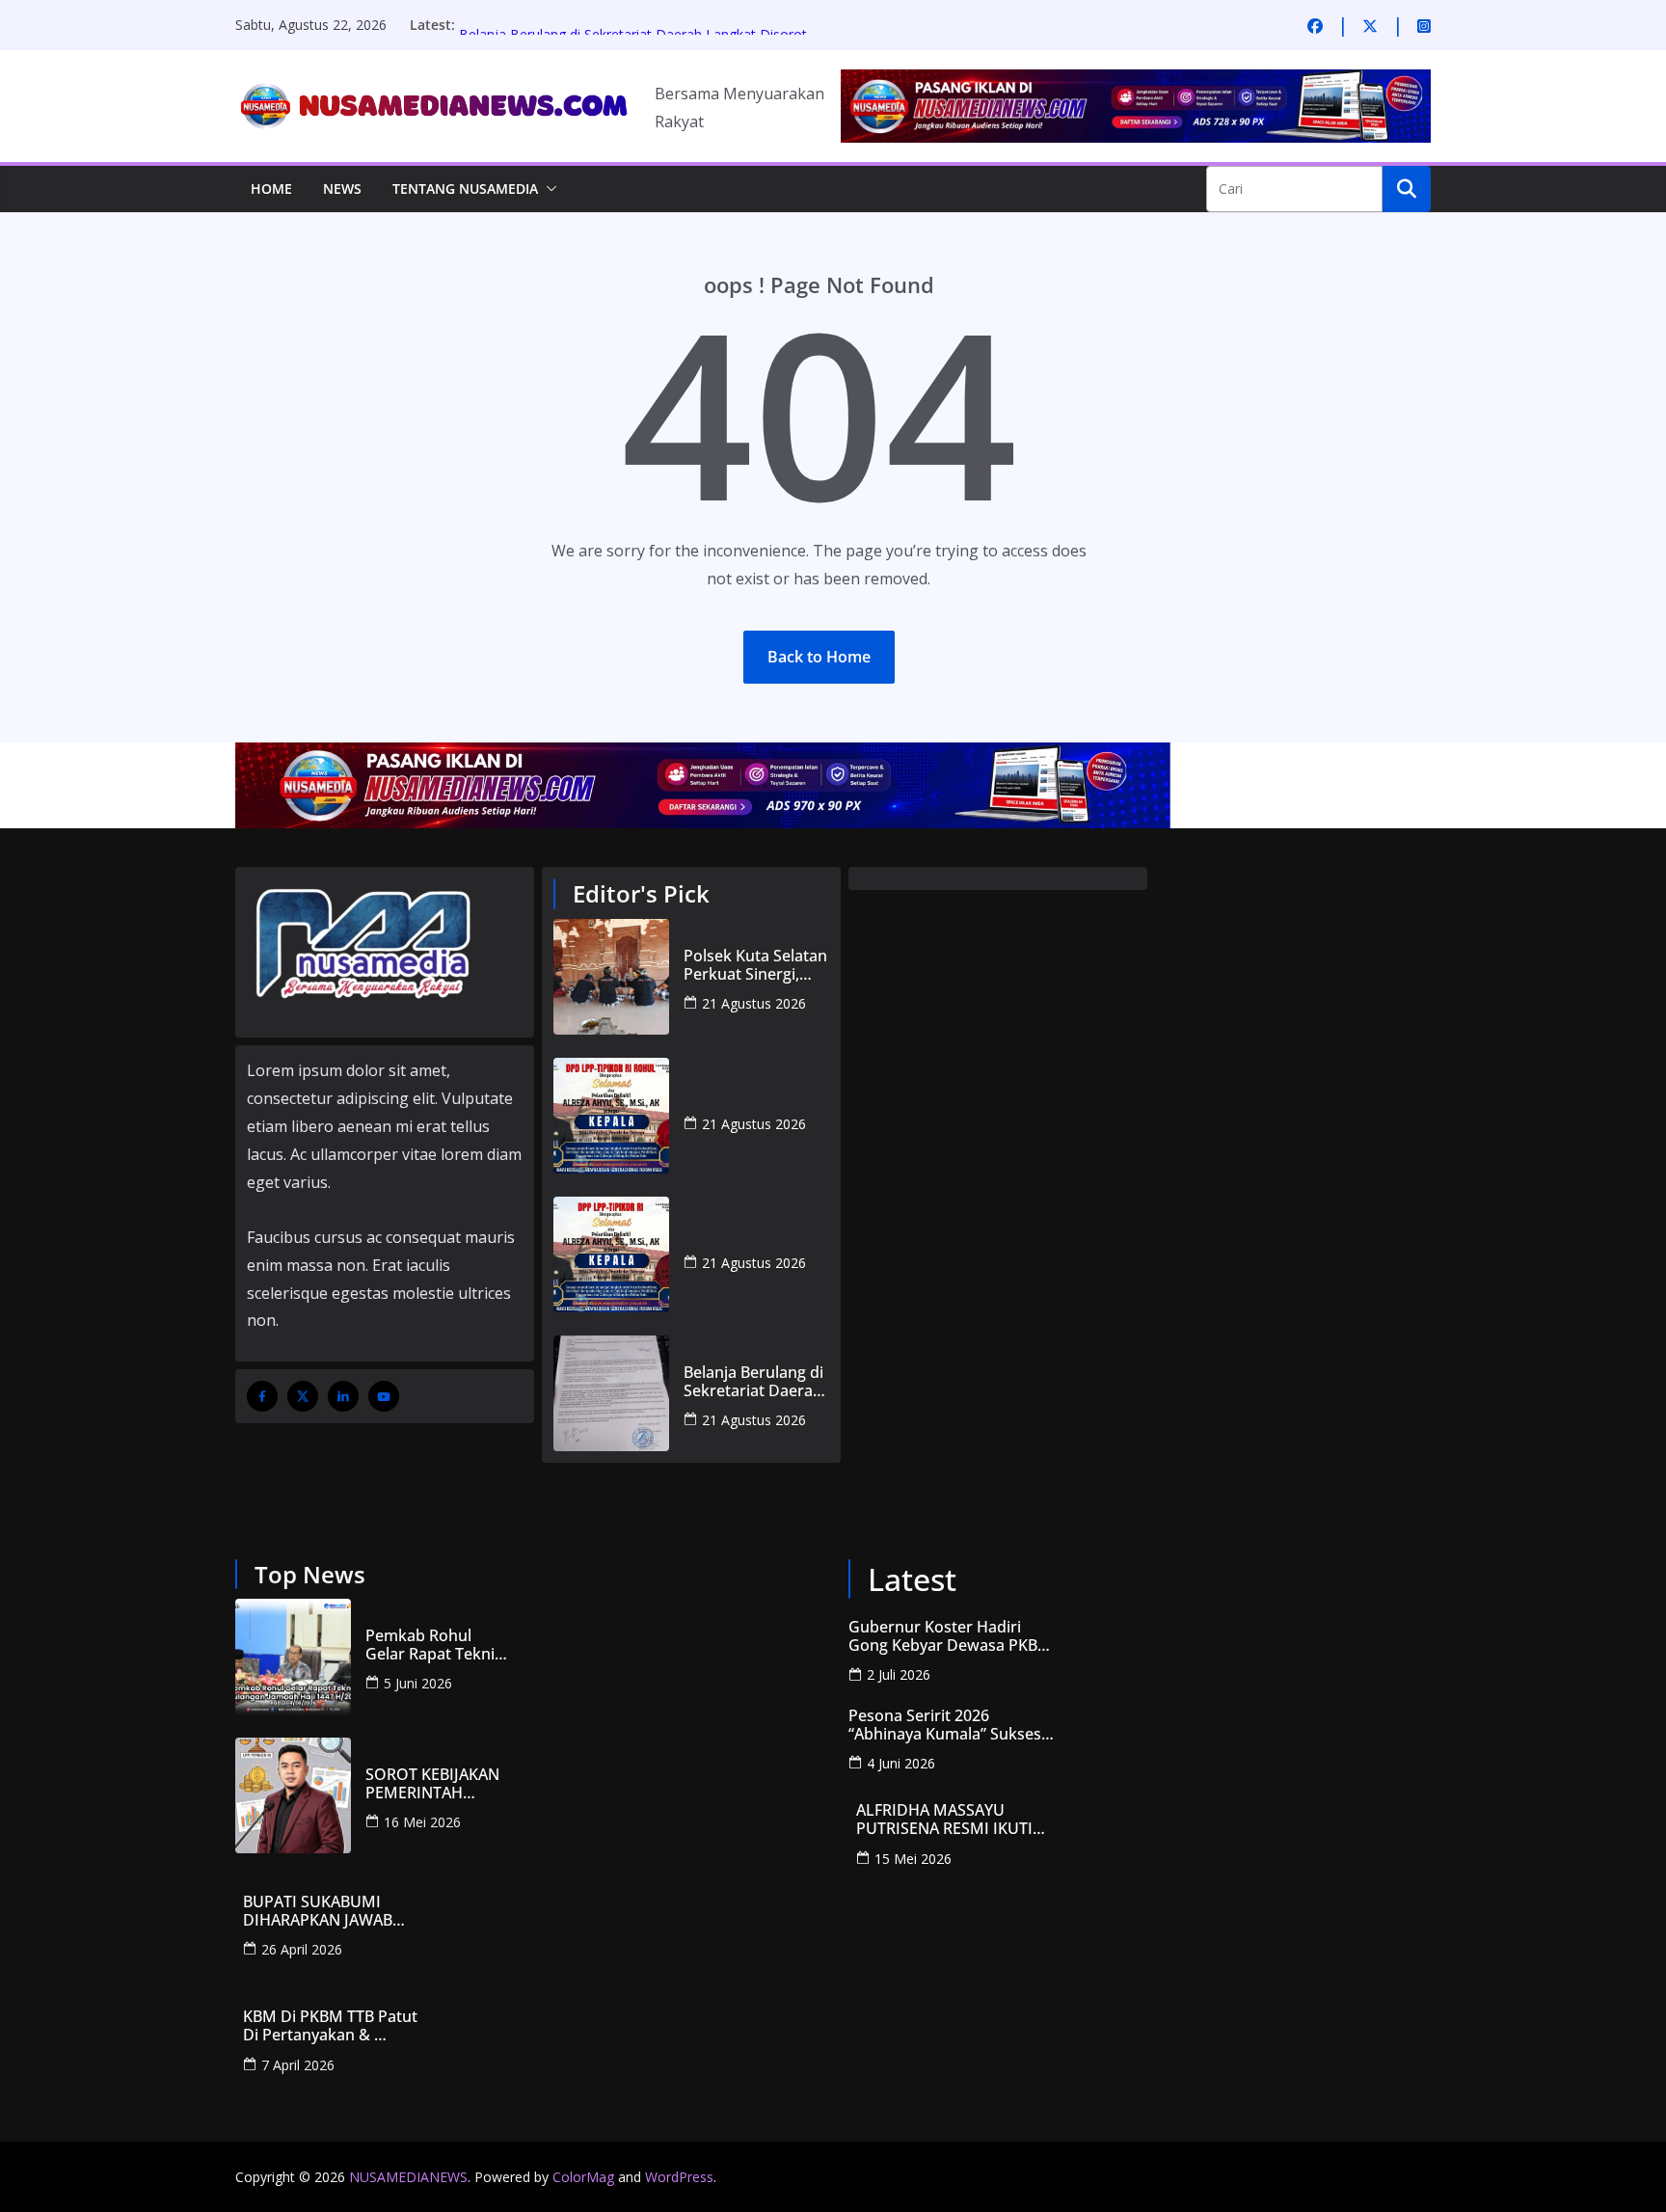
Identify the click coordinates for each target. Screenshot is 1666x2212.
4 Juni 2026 (901, 1763)
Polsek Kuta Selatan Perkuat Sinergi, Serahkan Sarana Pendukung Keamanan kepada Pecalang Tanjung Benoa (755, 965)
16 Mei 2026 (422, 1822)
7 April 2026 (298, 2065)
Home (271, 189)
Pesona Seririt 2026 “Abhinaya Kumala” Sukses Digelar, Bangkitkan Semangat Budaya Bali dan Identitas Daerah (945, 1725)
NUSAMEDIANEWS (408, 2177)
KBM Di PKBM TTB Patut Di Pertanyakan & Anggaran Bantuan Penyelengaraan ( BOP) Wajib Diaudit (332, 2026)
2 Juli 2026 (899, 1674)
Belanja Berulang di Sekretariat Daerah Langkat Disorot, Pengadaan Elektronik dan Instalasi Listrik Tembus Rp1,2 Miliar (753, 1382)
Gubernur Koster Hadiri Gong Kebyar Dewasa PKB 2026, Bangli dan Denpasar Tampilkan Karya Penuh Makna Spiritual (945, 1636)
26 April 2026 (302, 1949)
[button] (548, 189)
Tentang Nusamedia (465, 189)
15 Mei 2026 (913, 1859)
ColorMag (583, 2177)
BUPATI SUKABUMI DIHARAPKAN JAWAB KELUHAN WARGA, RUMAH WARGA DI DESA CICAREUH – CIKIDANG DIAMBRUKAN (340, 1911)
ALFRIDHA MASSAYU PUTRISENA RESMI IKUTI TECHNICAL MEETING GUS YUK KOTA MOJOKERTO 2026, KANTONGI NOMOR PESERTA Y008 (952, 1820)
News (342, 189)
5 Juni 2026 (418, 1683)
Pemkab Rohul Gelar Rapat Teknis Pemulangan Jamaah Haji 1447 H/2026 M (434, 1645)
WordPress (679, 2177)
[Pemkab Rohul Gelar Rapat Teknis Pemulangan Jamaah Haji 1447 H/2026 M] (293, 1657)
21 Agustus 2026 (754, 1003)
